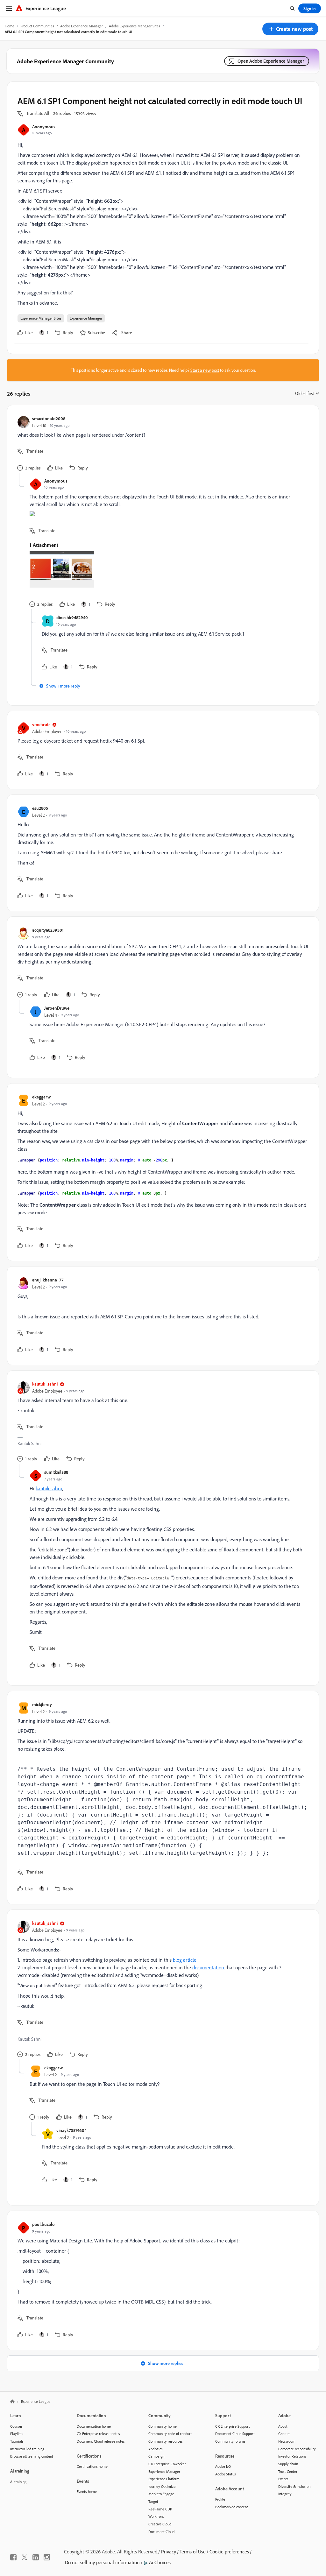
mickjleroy (42, 1704)
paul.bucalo (43, 2224)
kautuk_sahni (45, 1384)
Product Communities (37, 26)
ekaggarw (41, 1097)
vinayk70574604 (71, 2130)
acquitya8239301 (48, 930)
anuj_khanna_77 (48, 1280)
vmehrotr (41, 724)
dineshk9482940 (72, 617)
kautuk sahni (49, 1488)
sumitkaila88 (56, 1472)
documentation (209, 1967)
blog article (184, 1960)
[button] (290, 29)
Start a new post (205, 370)
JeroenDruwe (57, 1008)
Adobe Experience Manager (81, 26)
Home (10, 26)
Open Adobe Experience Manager (271, 61)
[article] (161, 444)
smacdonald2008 (49, 418)
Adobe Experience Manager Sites (135, 26)
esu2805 (40, 808)
